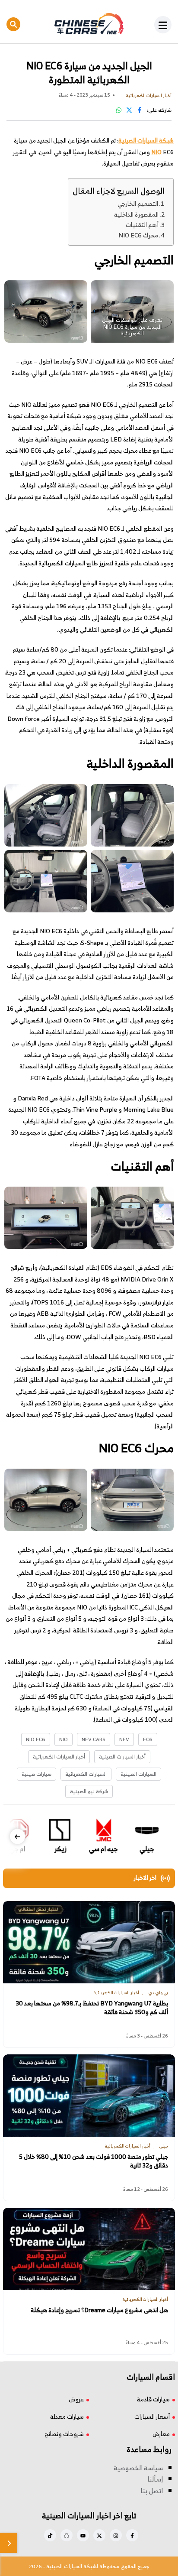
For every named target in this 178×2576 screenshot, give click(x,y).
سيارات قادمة (153, 2399)
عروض (76, 2399)
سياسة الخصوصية (138, 2468)
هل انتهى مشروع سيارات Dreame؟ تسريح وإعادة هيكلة (99, 2310)
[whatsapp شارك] (119, 110)
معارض (161, 2434)
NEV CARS (94, 1739)
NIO (156, 152)
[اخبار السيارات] (89, 24)
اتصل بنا (152, 2491)
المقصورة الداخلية (136, 214)
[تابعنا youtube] (83, 2535)
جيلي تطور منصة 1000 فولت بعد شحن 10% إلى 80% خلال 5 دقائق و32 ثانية (94, 2161)
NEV (124, 1739)
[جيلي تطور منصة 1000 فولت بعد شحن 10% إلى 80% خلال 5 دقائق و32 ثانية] (89, 2096)
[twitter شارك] (129, 110)
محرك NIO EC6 (138, 235)
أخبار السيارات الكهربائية (59, 1757)
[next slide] (17, 1837)
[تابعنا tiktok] (50, 2535)
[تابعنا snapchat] (67, 2535)
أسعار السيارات (152, 2416)
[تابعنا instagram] (116, 2535)
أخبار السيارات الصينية (122, 1757)
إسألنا (155, 2479)
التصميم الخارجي (138, 203)
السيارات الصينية (138, 1774)
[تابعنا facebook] (132, 2535)
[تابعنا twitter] (99, 2535)
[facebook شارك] (140, 110)
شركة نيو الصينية (89, 1791)
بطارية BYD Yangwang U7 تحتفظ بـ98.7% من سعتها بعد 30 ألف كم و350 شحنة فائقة (92, 2008)
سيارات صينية (37, 1774)
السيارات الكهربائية (86, 1774)
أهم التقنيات (142, 225)
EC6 (148, 1739)
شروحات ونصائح (64, 2434)
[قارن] (9, 2543)
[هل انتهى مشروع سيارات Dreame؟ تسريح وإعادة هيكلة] (89, 2249)
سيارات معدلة (67, 2416)
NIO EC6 (36, 1739)
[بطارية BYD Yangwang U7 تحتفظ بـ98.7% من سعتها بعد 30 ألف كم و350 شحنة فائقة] (89, 1942)
